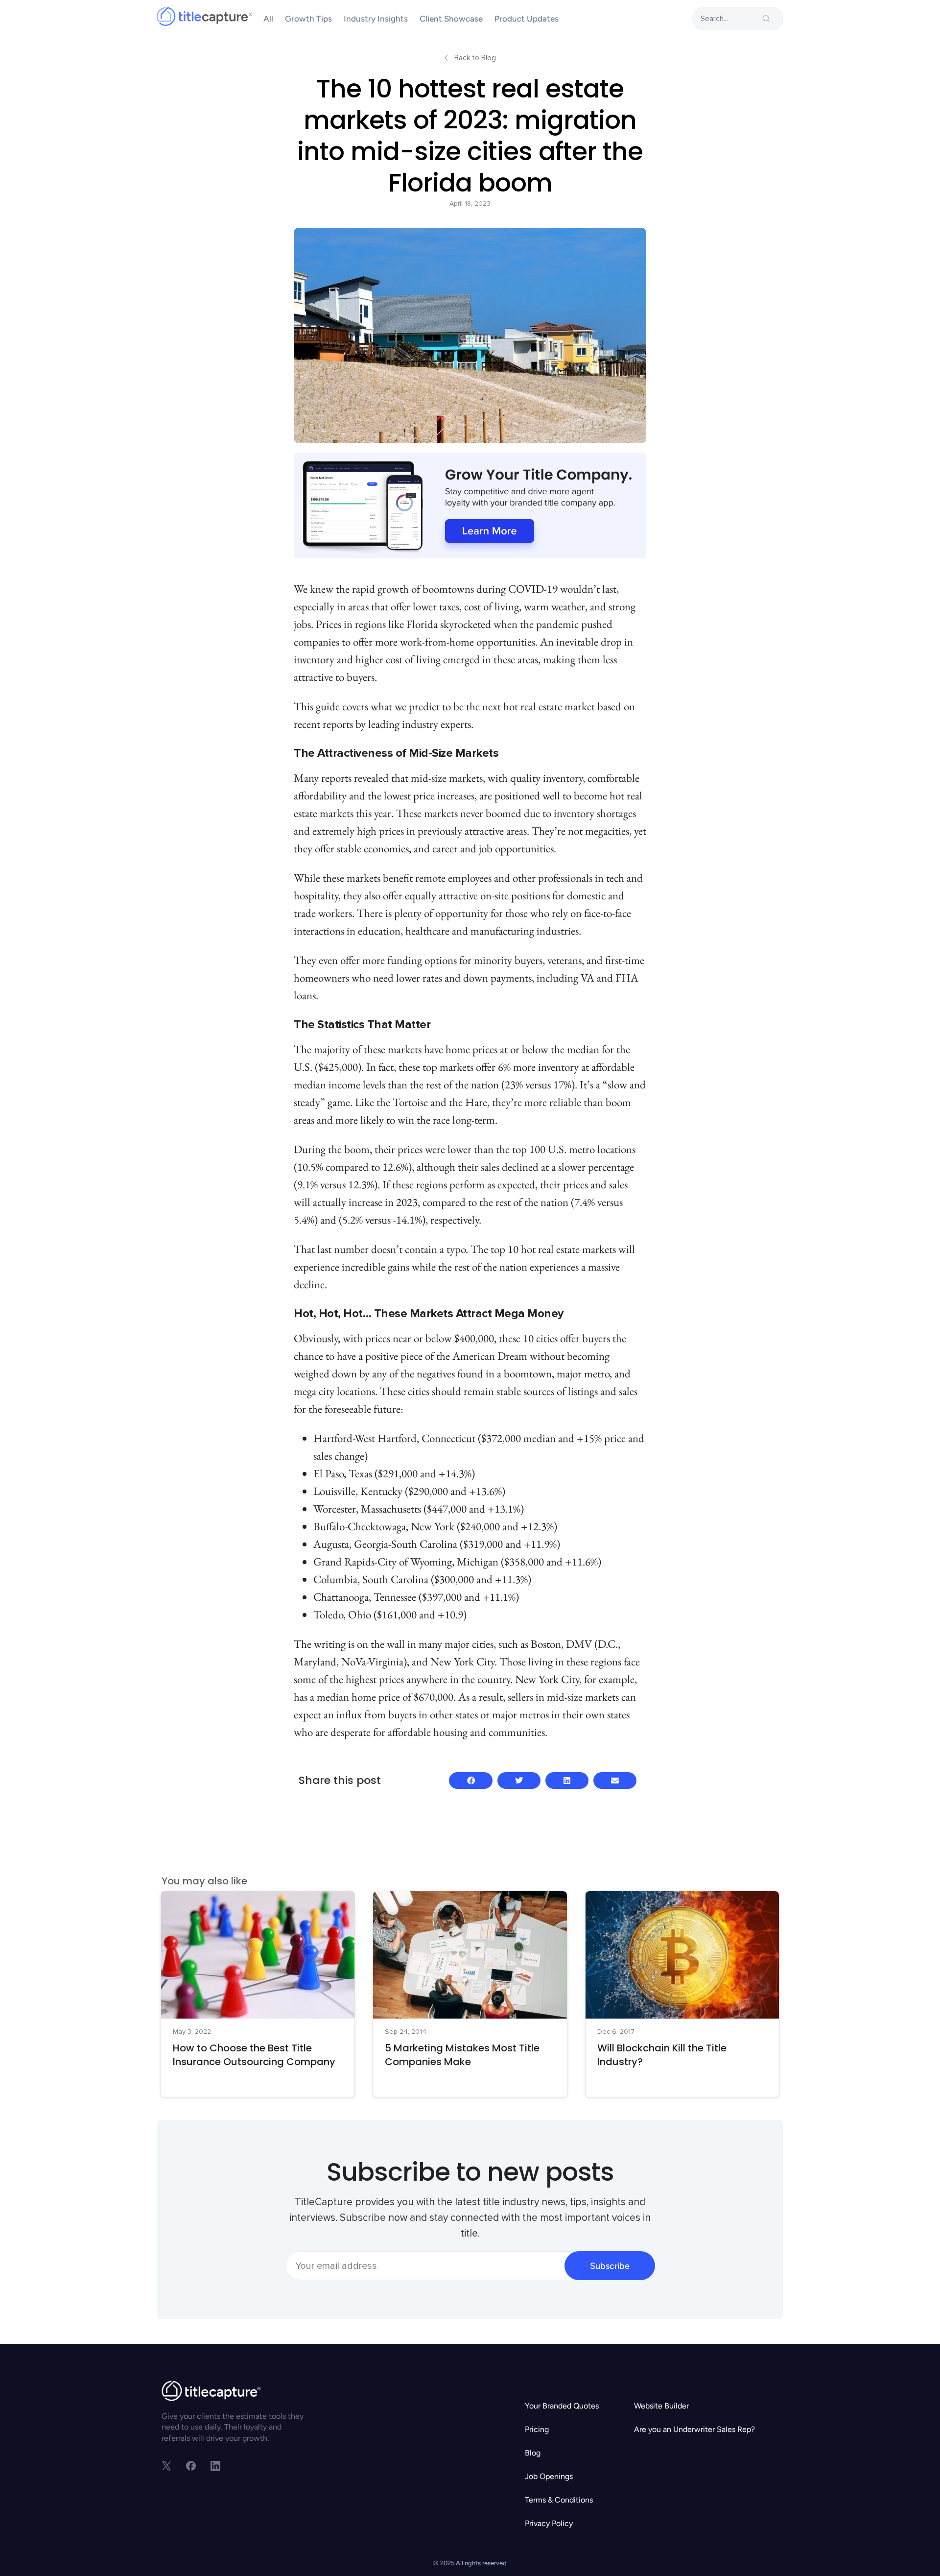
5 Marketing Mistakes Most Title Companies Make (462, 2055)
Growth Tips (308, 19)
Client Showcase (451, 19)
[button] (470, 1781)
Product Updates (527, 19)
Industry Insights (376, 19)
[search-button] (766, 19)
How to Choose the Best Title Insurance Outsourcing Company (254, 2055)
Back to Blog (475, 58)
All (268, 19)
